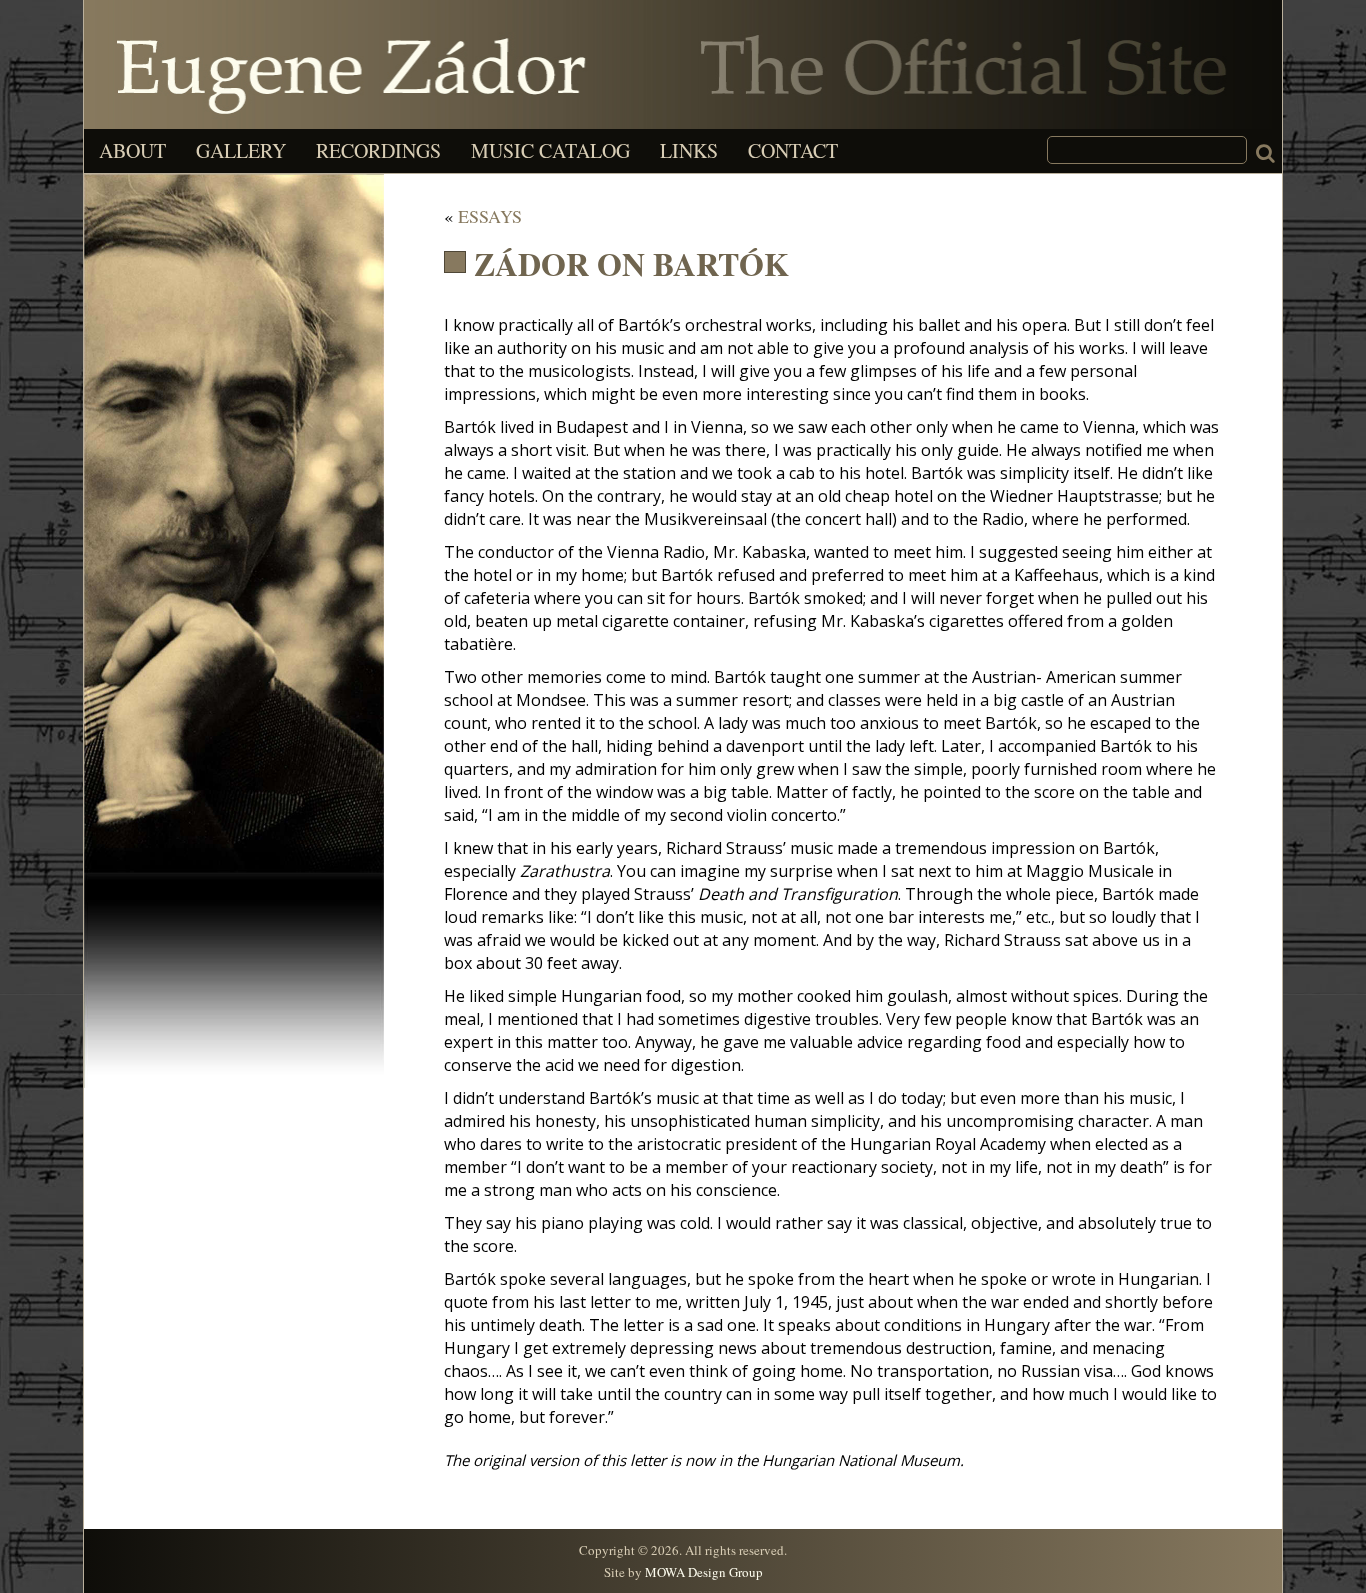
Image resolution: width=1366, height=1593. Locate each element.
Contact (793, 150)
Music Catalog (550, 150)
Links (689, 150)
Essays (490, 216)
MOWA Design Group (704, 1572)
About (132, 150)
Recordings (378, 150)
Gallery (241, 150)
